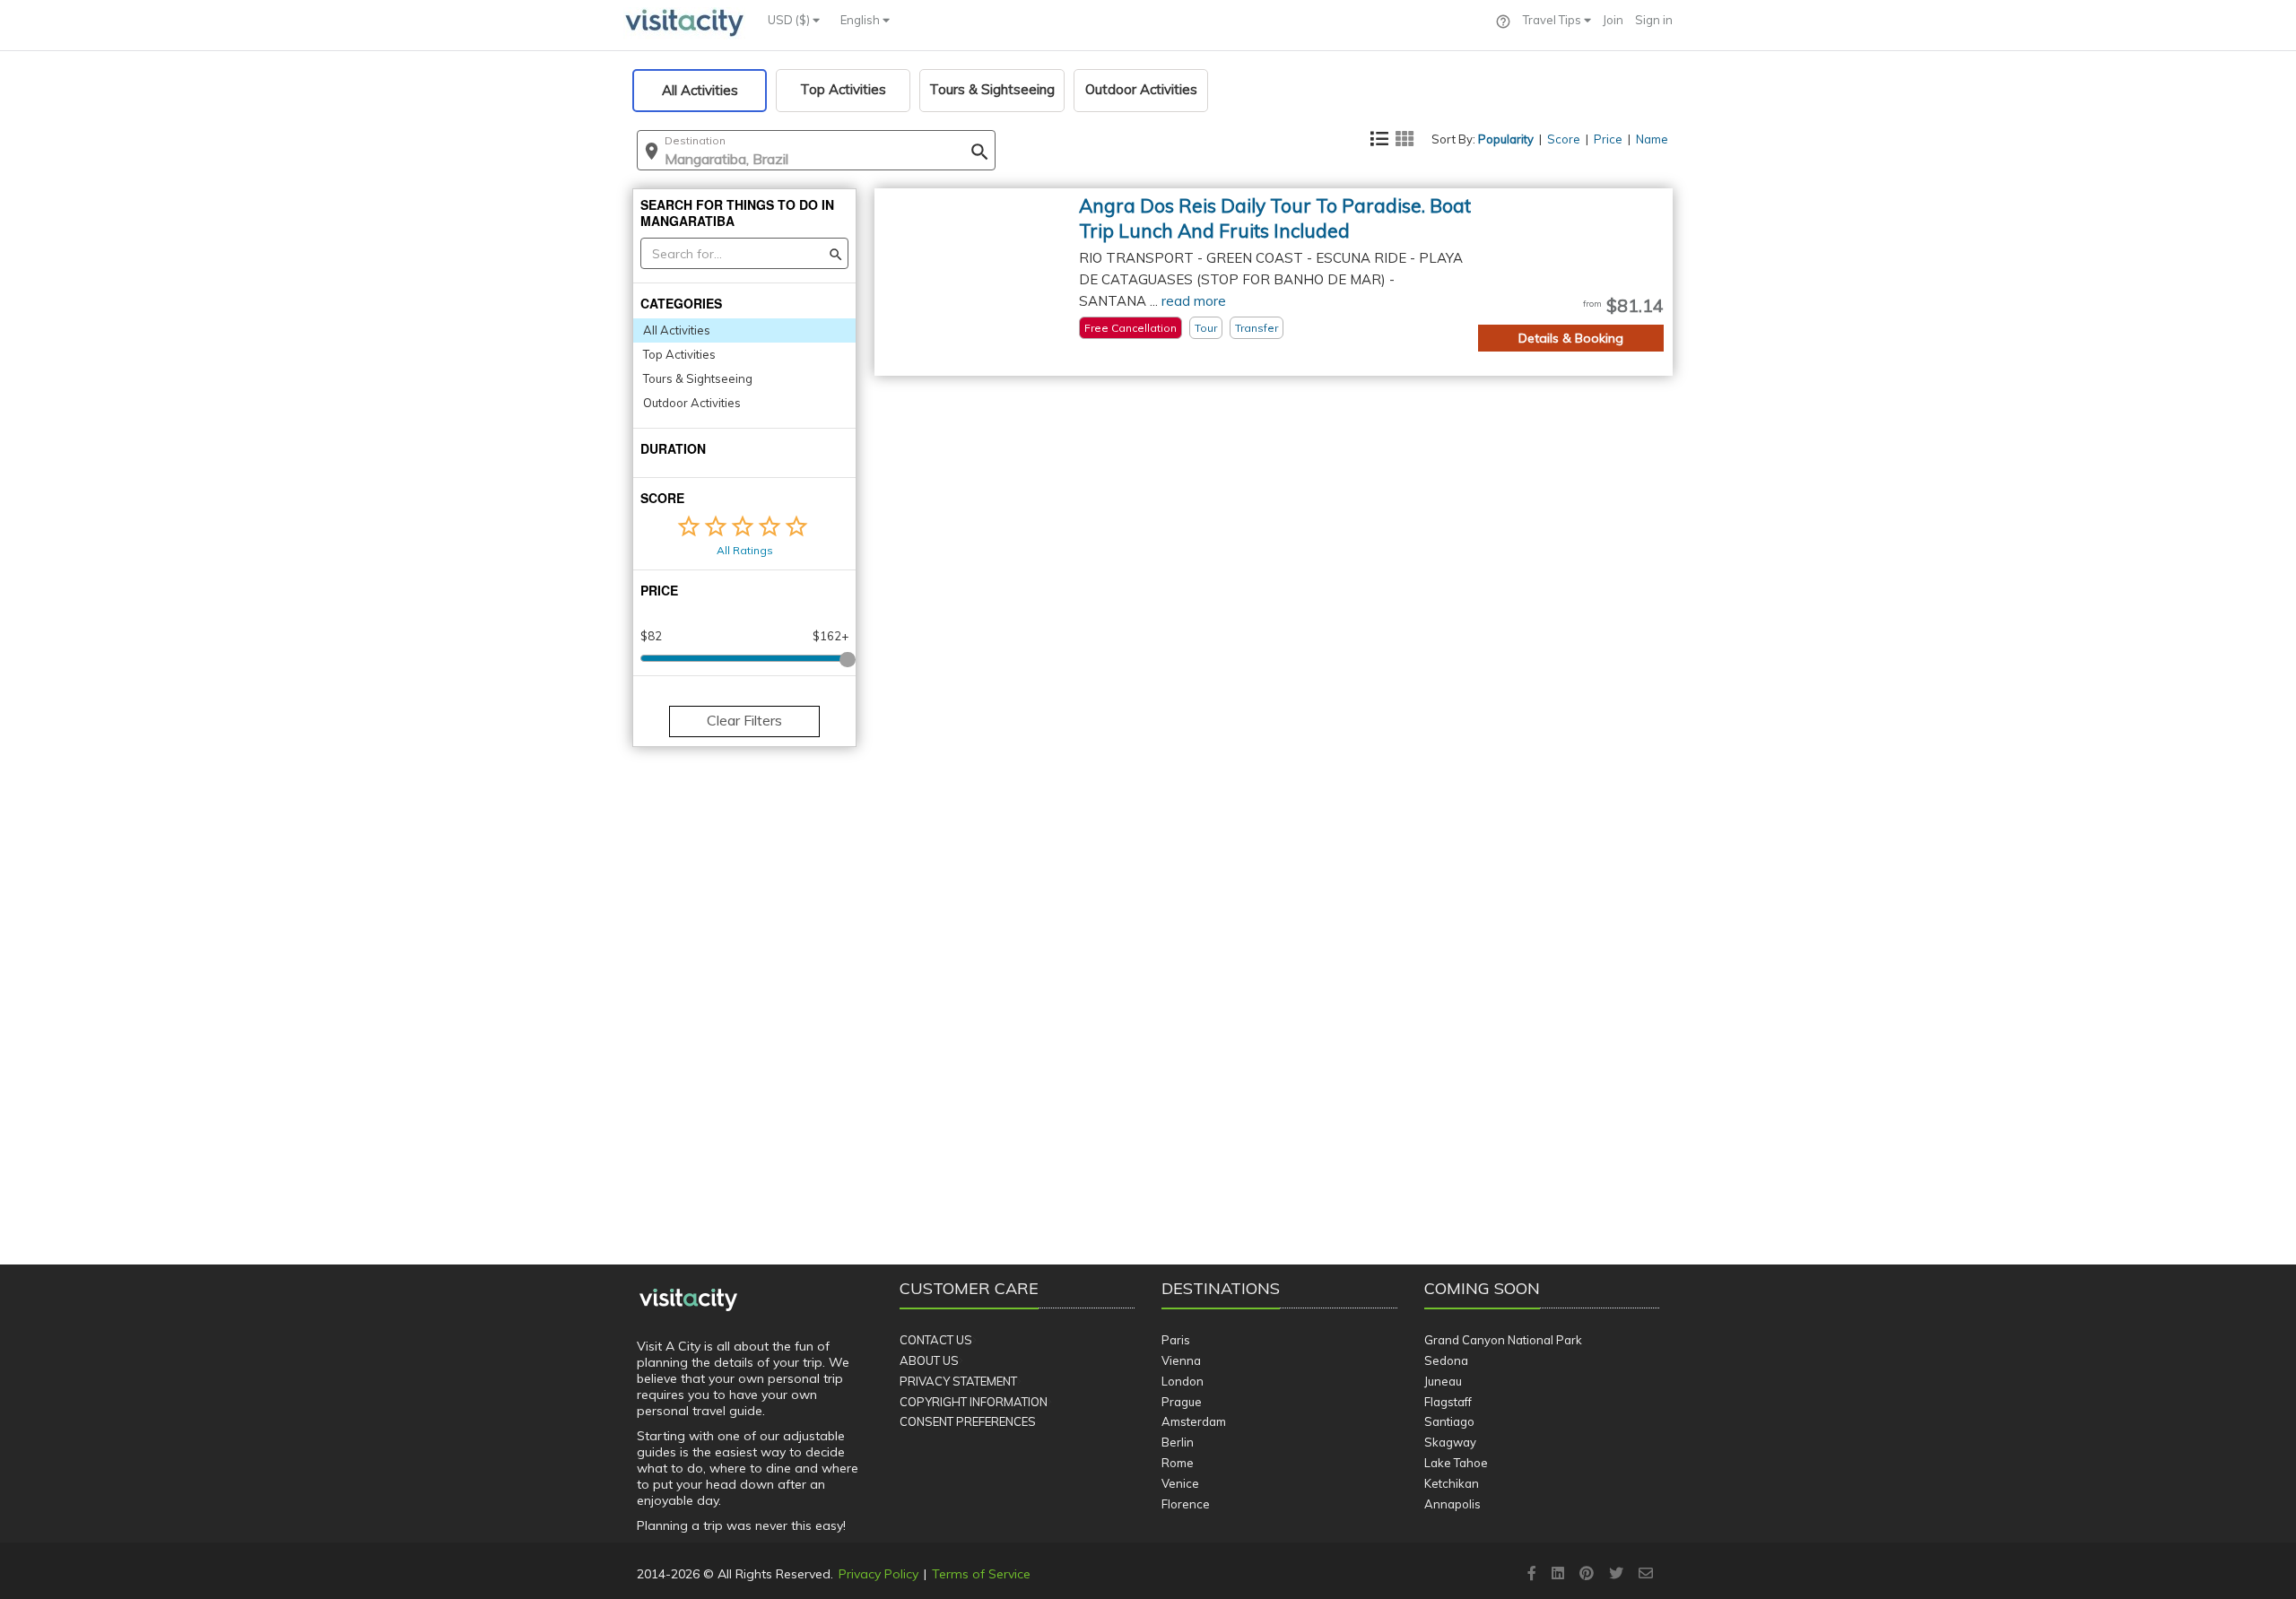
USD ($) (790, 20)
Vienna (1181, 1360)
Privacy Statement (958, 1381)
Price (1608, 139)
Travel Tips (1553, 20)
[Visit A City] (688, 1300)
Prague (1182, 1402)
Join (1613, 20)
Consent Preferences (968, 1421)
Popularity (1506, 139)
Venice (1180, 1483)
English (861, 20)
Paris (1176, 1340)
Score (1564, 139)
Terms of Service (981, 1574)
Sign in (1654, 20)
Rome (1178, 1463)
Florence (1186, 1504)
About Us (929, 1360)
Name (1652, 139)
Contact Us (936, 1340)
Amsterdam (1194, 1421)
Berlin (1178, 1442)
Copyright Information (974, 1402)
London (1183, 1381)
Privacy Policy (878, 1574)
